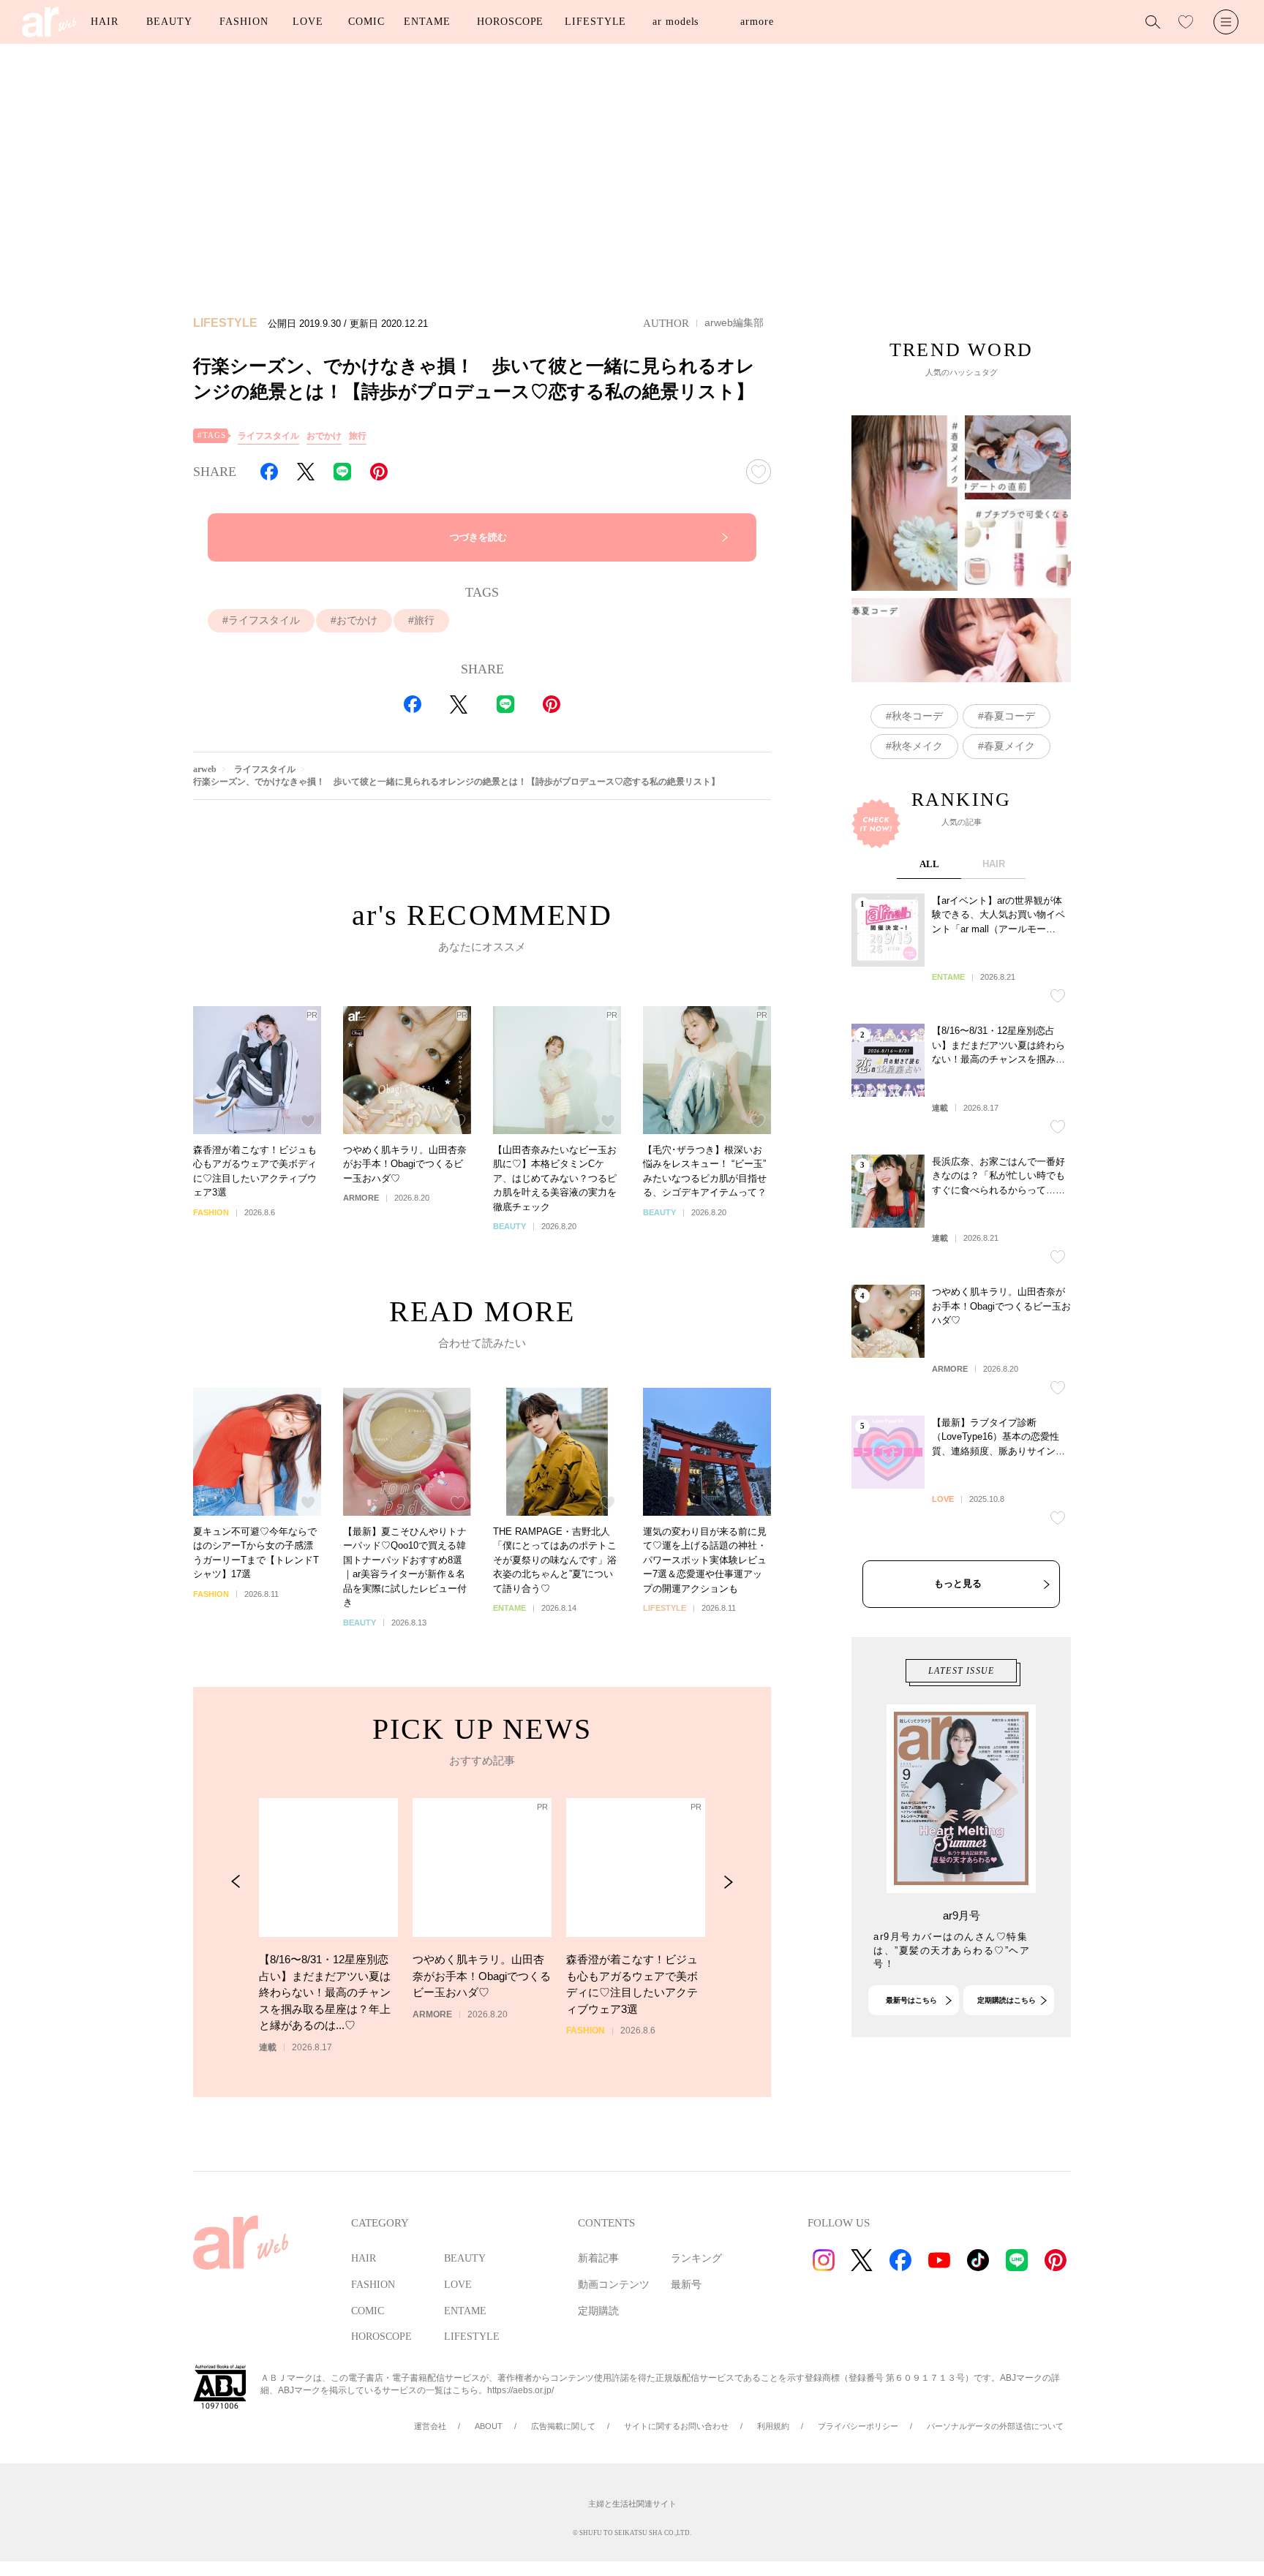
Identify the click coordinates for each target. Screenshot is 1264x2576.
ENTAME (427, 22)
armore (757, 22)
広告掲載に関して (563, 2426)
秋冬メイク (917, 746)
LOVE (308, 22)
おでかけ (324, 436)
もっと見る (958, 1583)
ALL (929, 864)
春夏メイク (1009, 746)
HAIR (105, 22)
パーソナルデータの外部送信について (995, 2426)
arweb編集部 (734, 322)
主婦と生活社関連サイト (632, 2504)
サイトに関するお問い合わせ (676, 2426)
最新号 (686, 2285)
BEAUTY (169, 22)
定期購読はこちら (1007, 2000)
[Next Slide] (728, 1882)
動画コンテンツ (614, 2285)
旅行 (358, 436)
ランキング (696, 2258)
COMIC (366, 22)
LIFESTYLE (595, 22)
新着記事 (598, 2258)
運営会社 (430, 2426)
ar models (676, 22)
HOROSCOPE (510, 22)
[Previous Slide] (236, 1882)
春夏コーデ (1009, 716)
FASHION (244, 22)
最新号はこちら (911, 2000)
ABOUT (489, 2426)
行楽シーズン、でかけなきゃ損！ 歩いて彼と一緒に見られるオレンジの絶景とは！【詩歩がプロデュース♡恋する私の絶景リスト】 (456, 782)
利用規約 (773, 2426)
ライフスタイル (268, 436)
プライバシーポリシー (858, 2426)
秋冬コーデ (917, 716)
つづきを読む (478, 537)
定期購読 (598, 2311)
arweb (205, 769)
